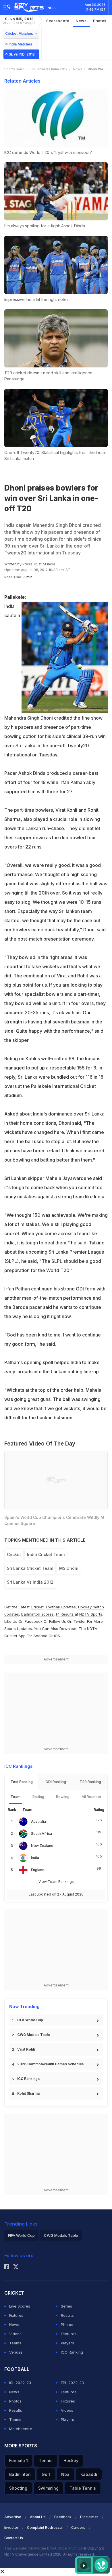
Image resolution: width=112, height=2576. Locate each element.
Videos (15, 2334)
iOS (57, 1636)
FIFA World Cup (30, 2020)
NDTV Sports (91, 1614)
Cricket (37, 1607)
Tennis (46, 2460)
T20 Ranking (90, 1782)
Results (67, 2315)
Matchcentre (21, 2429)
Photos (100, 21)
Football (53, 1607)
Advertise (13, 2517)
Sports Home (15, 69)
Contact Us (14, 2538)
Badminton (20, 2474)
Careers (78, 2528)
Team (16, 1797)
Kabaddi (89, 2474)
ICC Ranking (72, 2352)
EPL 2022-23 (72, 2383)
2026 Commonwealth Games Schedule (51, 2064)
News (81, 21)
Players (67, 2343)
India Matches (20, 44)
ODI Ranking (56, 1782)
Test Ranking (22, 1782)
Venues (16, 2352)
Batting (38, 1797)
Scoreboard (58, 21)
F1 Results (65, 1614)
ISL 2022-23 (20, 2383)
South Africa (41, 1834)
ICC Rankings (28, 2079)
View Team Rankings (56, 1882)
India (35, 1858)
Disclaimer (89, 2517)
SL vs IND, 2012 (19, 21)
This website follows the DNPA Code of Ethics (44, 2548)
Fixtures (16, 2315)
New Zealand (42, 1846)
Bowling (63, 1797)
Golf (46, 2474)
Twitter (80, 1621)
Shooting (18, 2488)
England (38, 1870)
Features (69, 2334)
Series (66, 2306)
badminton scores (37, 1614)
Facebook (34, 1621)
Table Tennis (83, 2488)
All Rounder (91, 1797)
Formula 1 (19, 2460)
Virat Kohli (26, 2049)
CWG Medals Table (34, 2035)
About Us (38, 2517)
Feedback (63, 2517)
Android (40, 1636)
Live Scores (20, 2306)
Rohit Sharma (28, 2093)
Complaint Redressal (45, 2528)
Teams (15, 2343)
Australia (38, 1821)
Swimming (48, 2488)
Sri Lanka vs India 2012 (49, 69)
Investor (11, 2528)
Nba (65, 2474)
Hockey (71, 2460)
